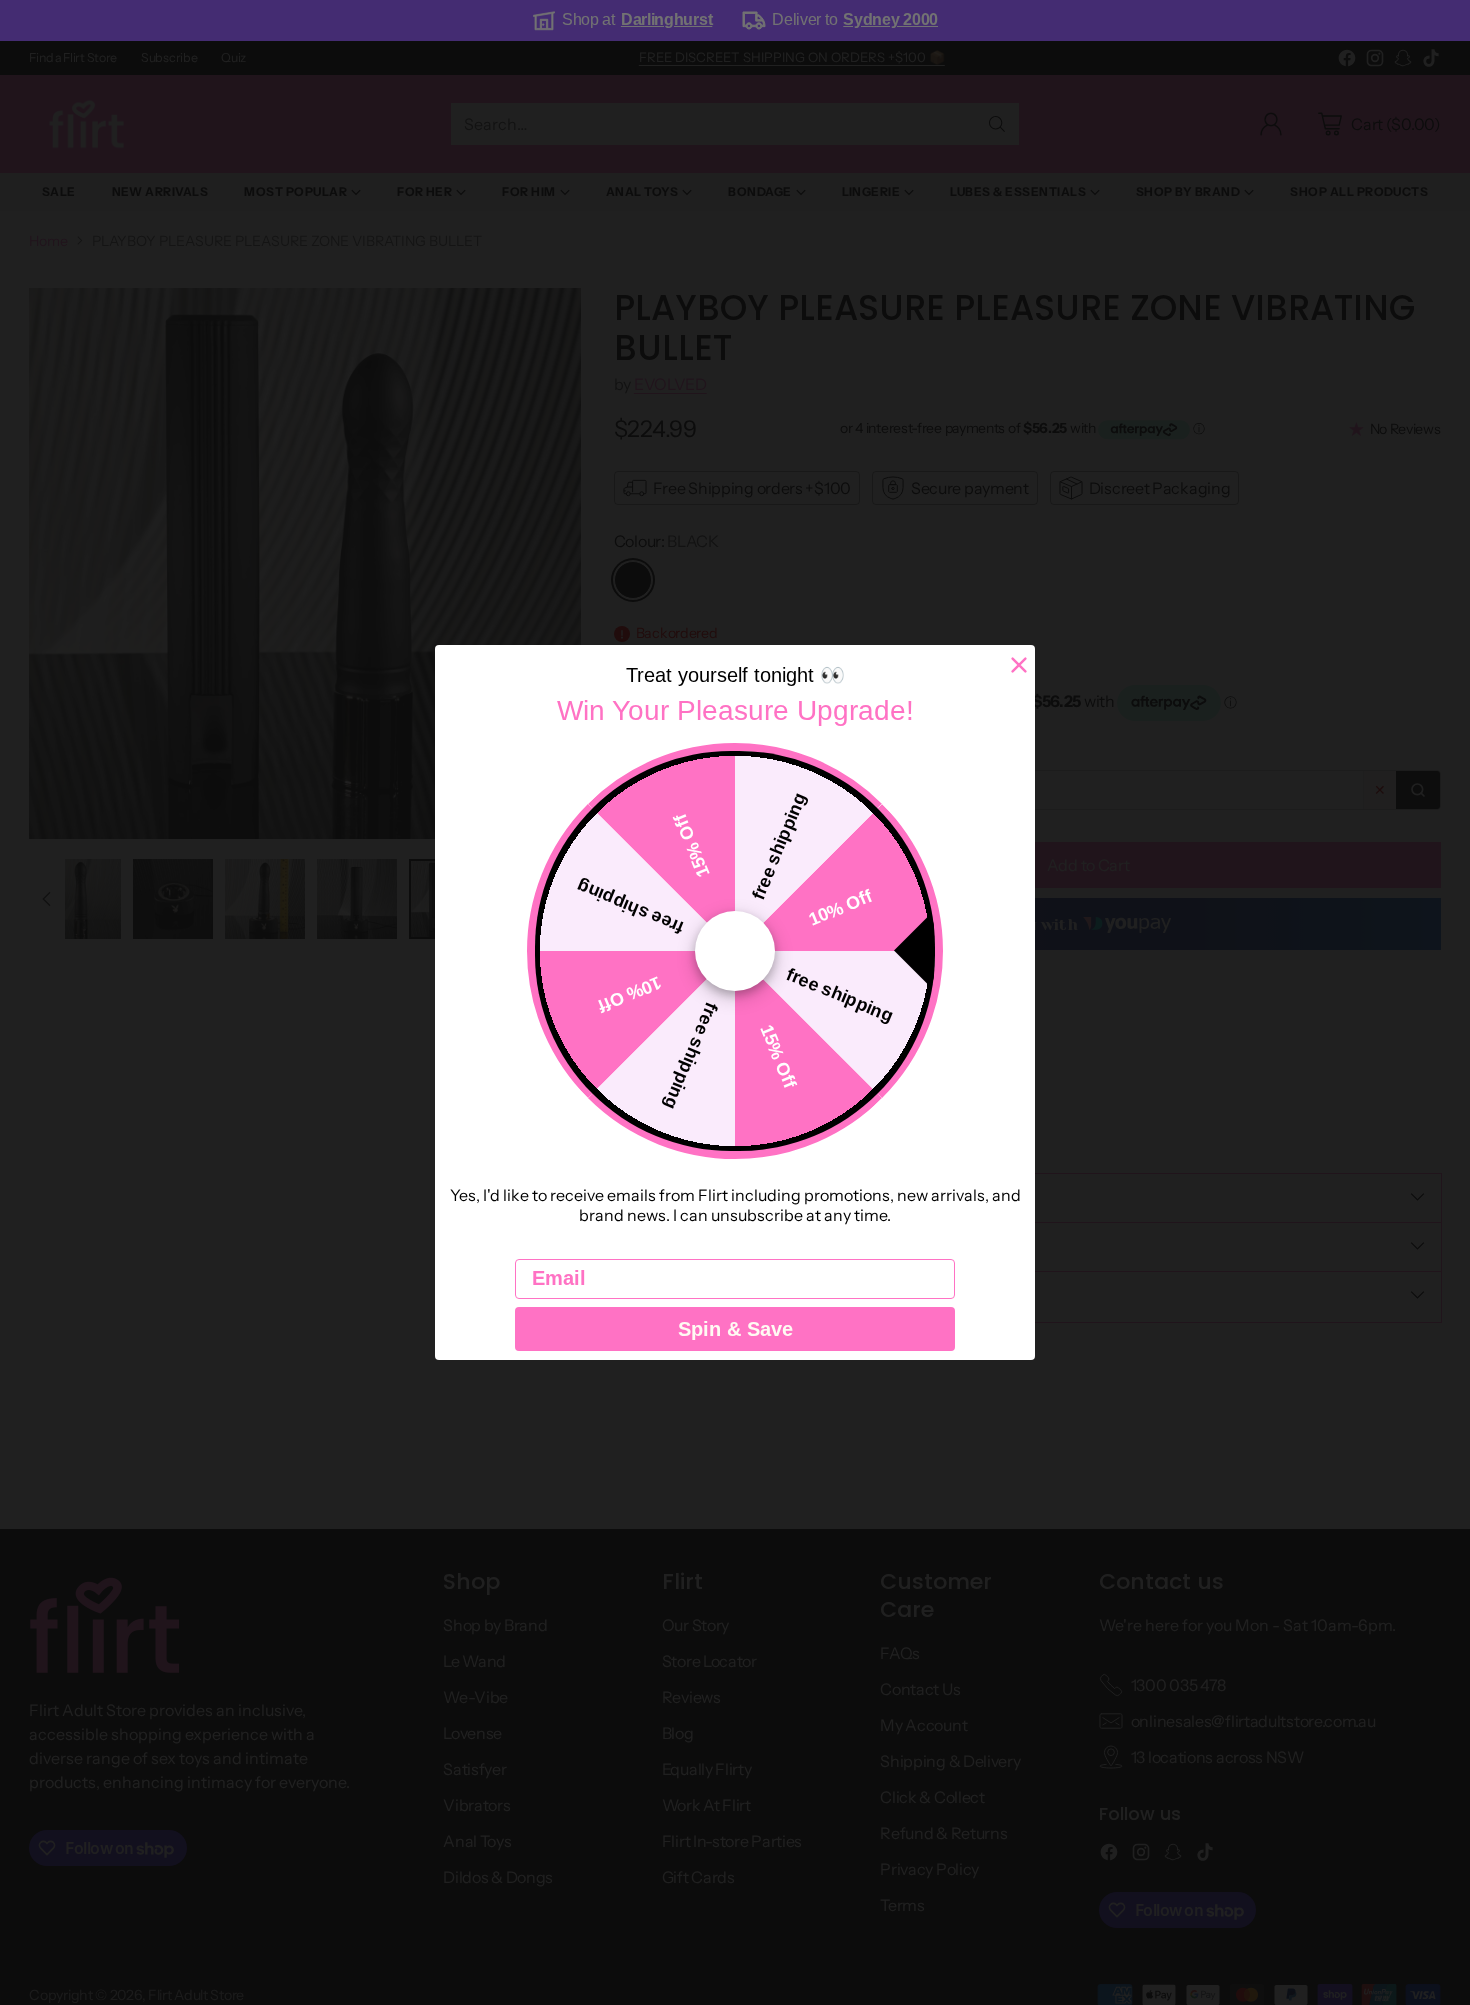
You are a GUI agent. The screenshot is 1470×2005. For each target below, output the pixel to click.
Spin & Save (735, 1329)
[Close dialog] (1019, 665)
